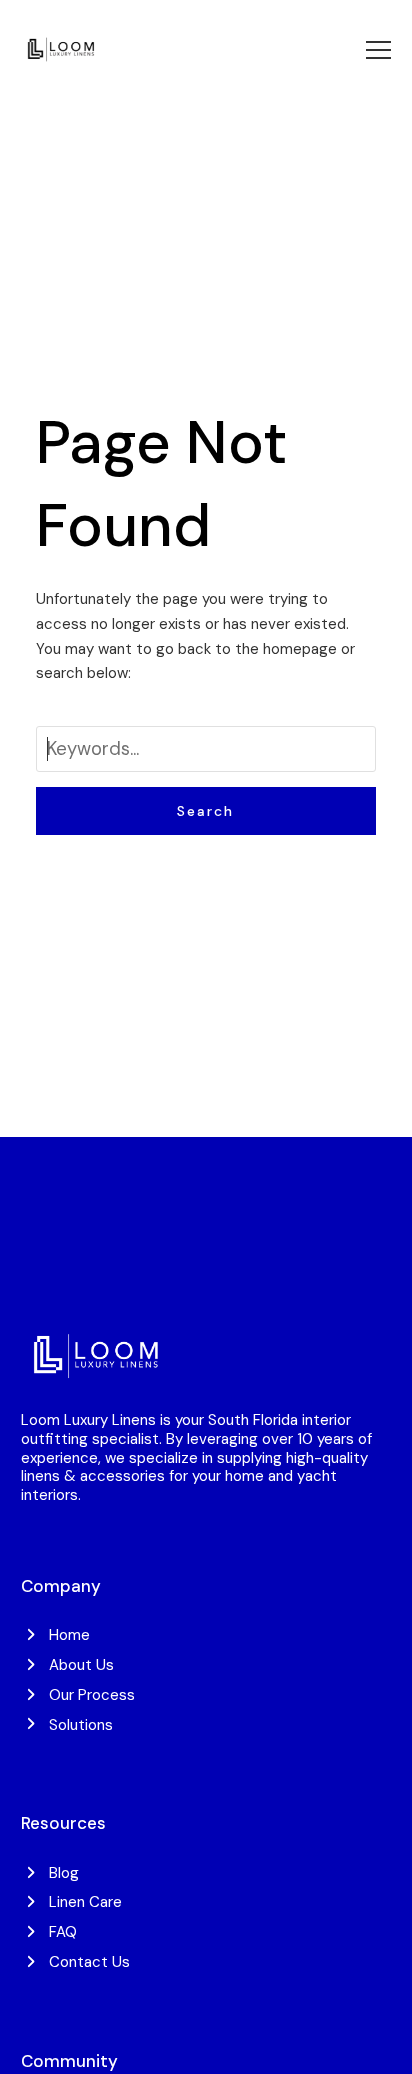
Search (205, 811)
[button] (378, 50)
